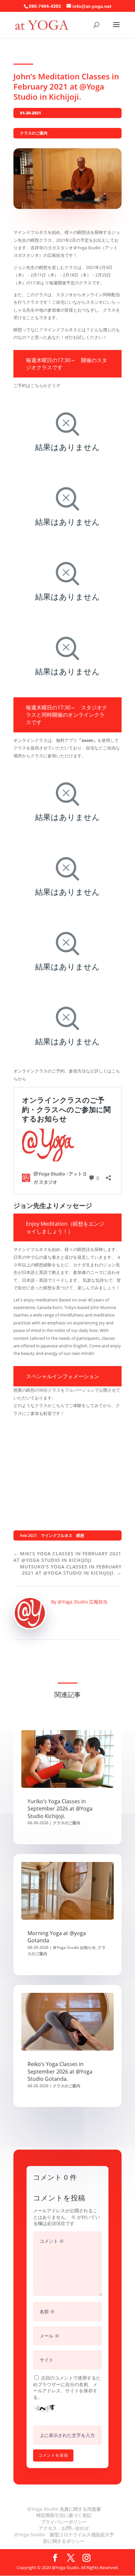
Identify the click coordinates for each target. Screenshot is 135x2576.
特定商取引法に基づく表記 (64, 2515)
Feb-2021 (29, 1535)
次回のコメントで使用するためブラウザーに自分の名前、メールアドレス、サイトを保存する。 (67, 2387)
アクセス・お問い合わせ (64, 2528)
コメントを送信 (53, 2455)
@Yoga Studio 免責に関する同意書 (64, 2509)
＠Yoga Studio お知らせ (74, 1947)
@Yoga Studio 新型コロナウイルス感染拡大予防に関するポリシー (64, 2538)
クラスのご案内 (34, 133)
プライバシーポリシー (64, 2522)
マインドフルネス (57, 1535)
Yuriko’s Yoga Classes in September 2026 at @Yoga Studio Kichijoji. (60, 1809)
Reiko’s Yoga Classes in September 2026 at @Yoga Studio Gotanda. (60, 2071)
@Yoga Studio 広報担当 (83, 1602)
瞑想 (80, 1535)
